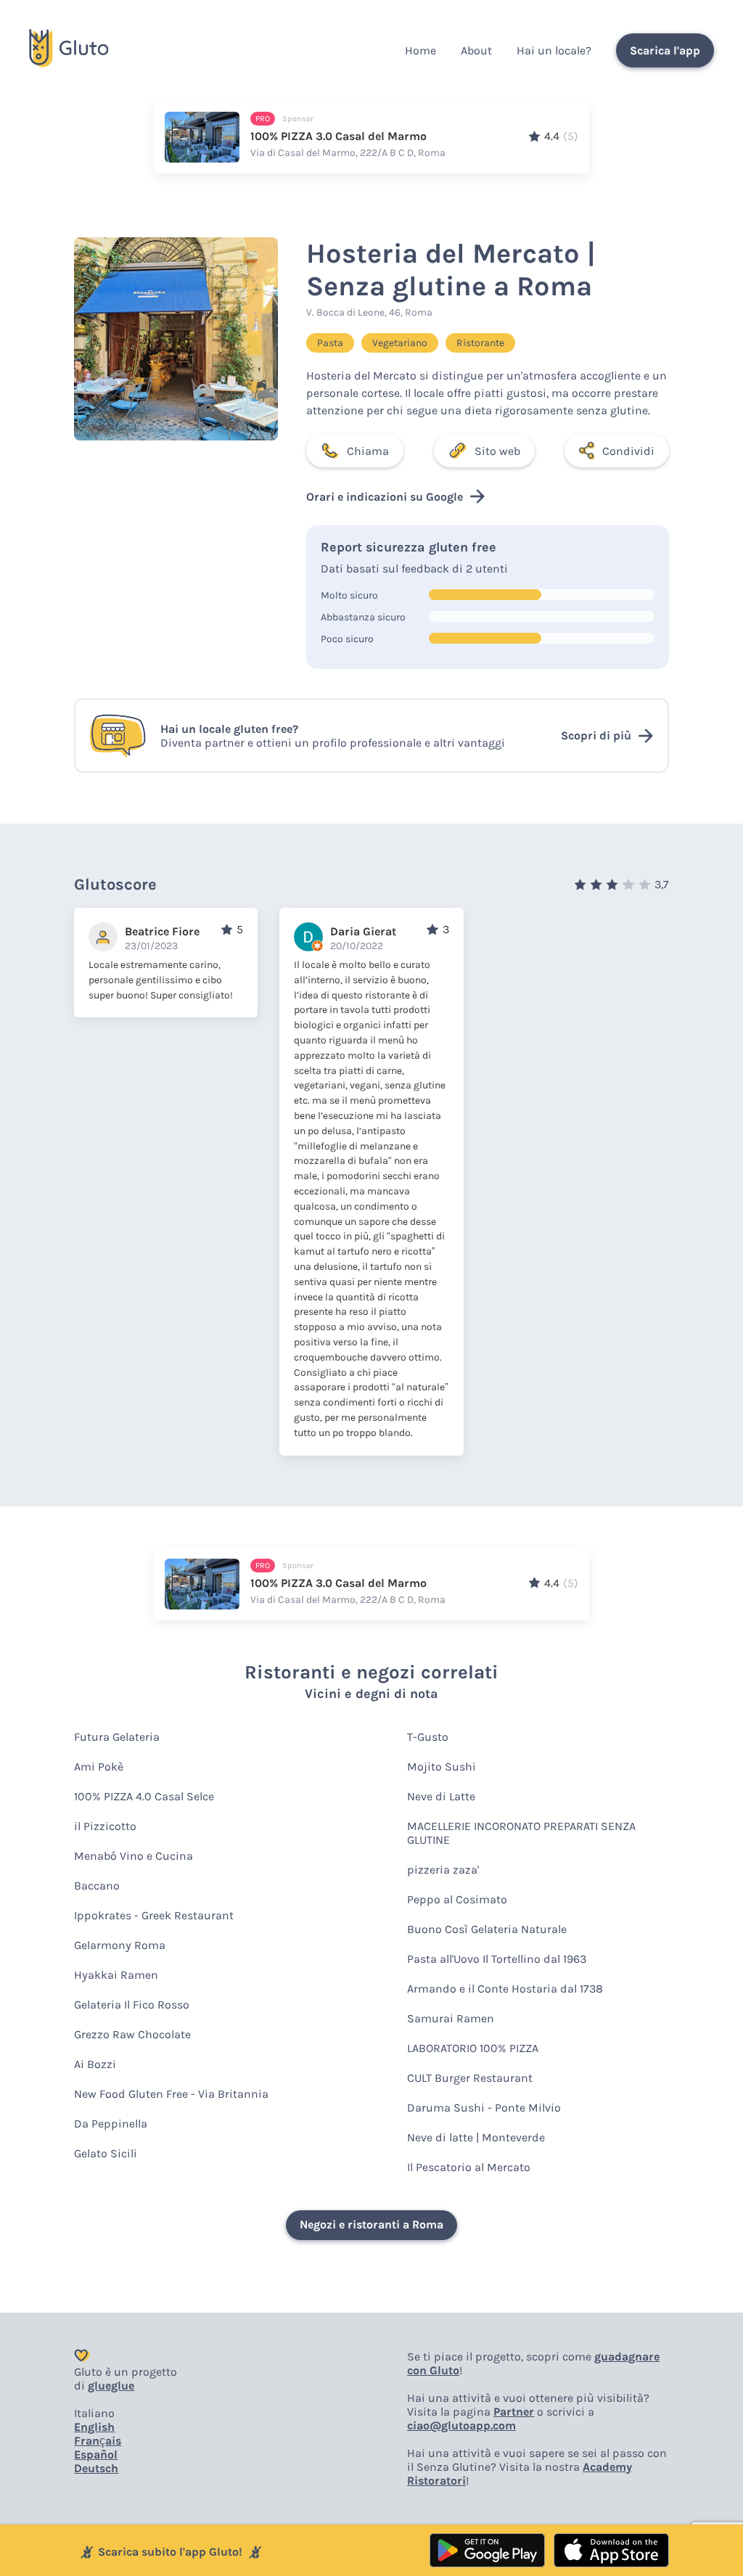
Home (420, 50)
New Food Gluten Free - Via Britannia (171, 2094)
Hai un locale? (554, 50)
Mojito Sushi (442, 1767)
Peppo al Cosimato (457, 1899)
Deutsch (96, 2468)
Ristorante (480, 343)
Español (96, 2454)
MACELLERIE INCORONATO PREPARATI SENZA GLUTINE (521, 1833)
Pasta (330, 343)
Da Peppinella (111, 2124)
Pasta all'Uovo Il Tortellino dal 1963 (497, 1959)
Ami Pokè (99, 1767)
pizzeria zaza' (443, 1870)
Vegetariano (400, 343)
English (94, 2427)
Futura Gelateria (117, 1737)
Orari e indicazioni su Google (385, 497)
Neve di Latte (441, 1796)
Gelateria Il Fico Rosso (132, 2005)
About (476, 50)
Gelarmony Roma (120, 1945)
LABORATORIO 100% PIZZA (473, 2048)
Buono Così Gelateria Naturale (487, 1929)
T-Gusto (428, 1737)
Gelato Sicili (106, 2153)
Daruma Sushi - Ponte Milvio (484, 2108)
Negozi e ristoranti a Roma (371, 2224)
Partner (514, 2412)
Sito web (497, 451)
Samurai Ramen (451, 2018)
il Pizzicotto (105, 1826)
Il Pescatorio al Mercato (469, 2167)
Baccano (97, 1886)
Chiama (368, 451)
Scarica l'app (665, 50)
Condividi (628, 451)
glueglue (111, 2386)
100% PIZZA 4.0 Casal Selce (144, 1796)
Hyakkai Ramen (116, 1975)
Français (98, 2441)
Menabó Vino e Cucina (134, 1856)
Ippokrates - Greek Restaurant (154, 1915)
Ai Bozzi (95, 2064)
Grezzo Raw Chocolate (132, 2034)
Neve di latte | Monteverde (476, 2137)
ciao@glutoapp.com (461, 2425)
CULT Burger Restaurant (470, 2078)
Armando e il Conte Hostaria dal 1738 (505, 1989)
